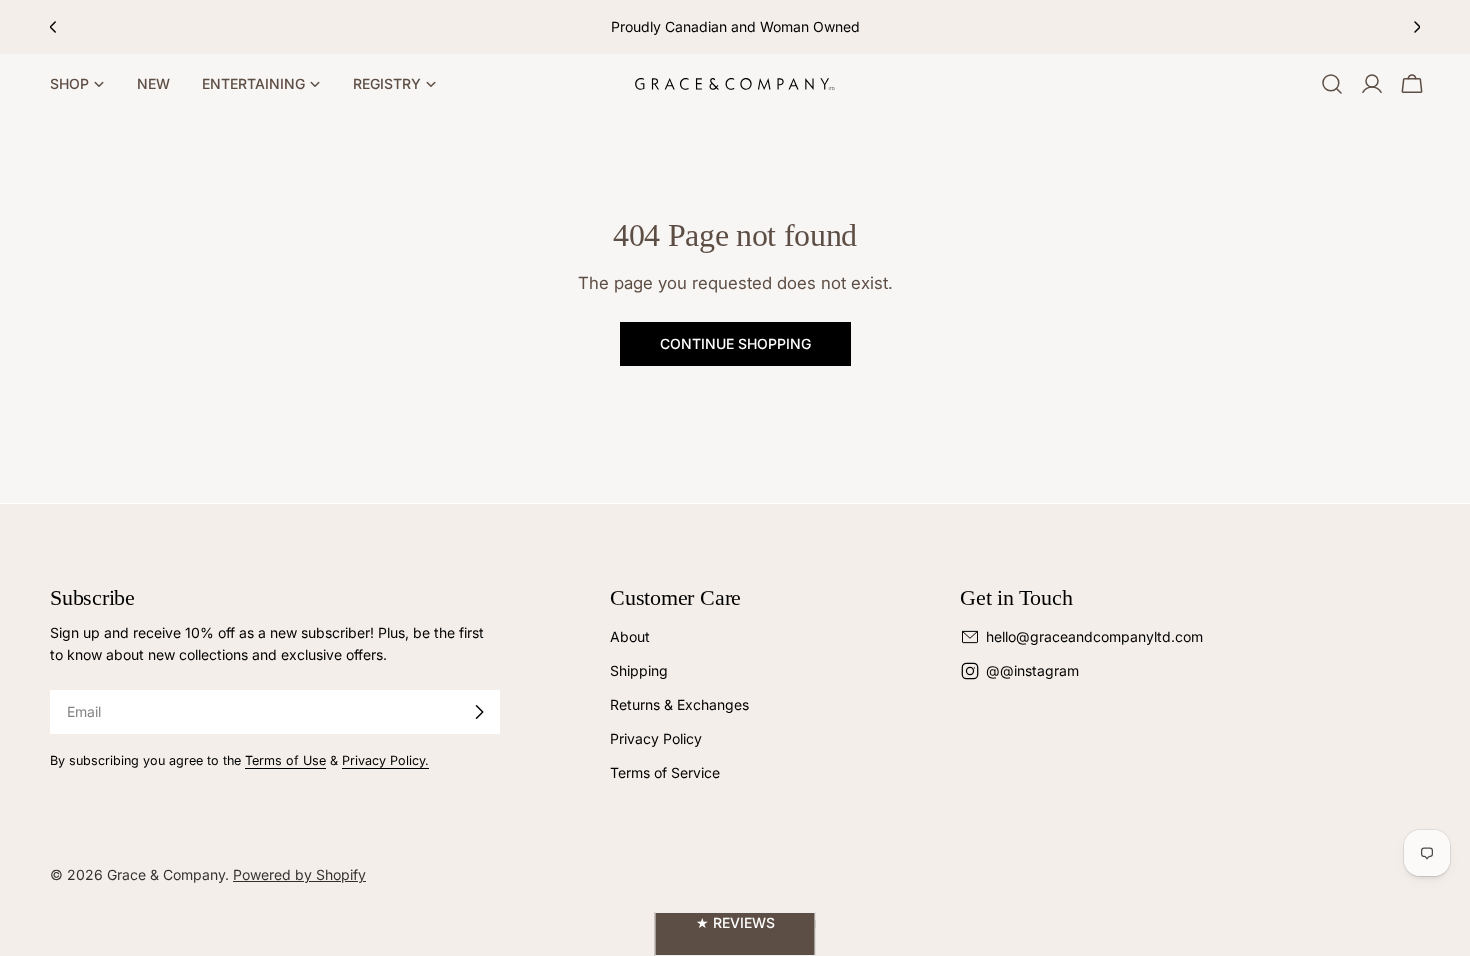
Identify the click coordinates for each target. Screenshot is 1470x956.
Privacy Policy (656, 738)
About (630, 636)
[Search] (1332, 84)
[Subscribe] (479, 712)
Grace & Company (166, 874)
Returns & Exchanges (679, 704)
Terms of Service (665, 772)
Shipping (639, 670)
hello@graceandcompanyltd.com (1094, 636)
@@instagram (1032, 670)
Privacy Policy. (385, 760)
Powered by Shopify (299, 874)
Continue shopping (735, 343)
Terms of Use (285, 760)
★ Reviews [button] (735, 922)
